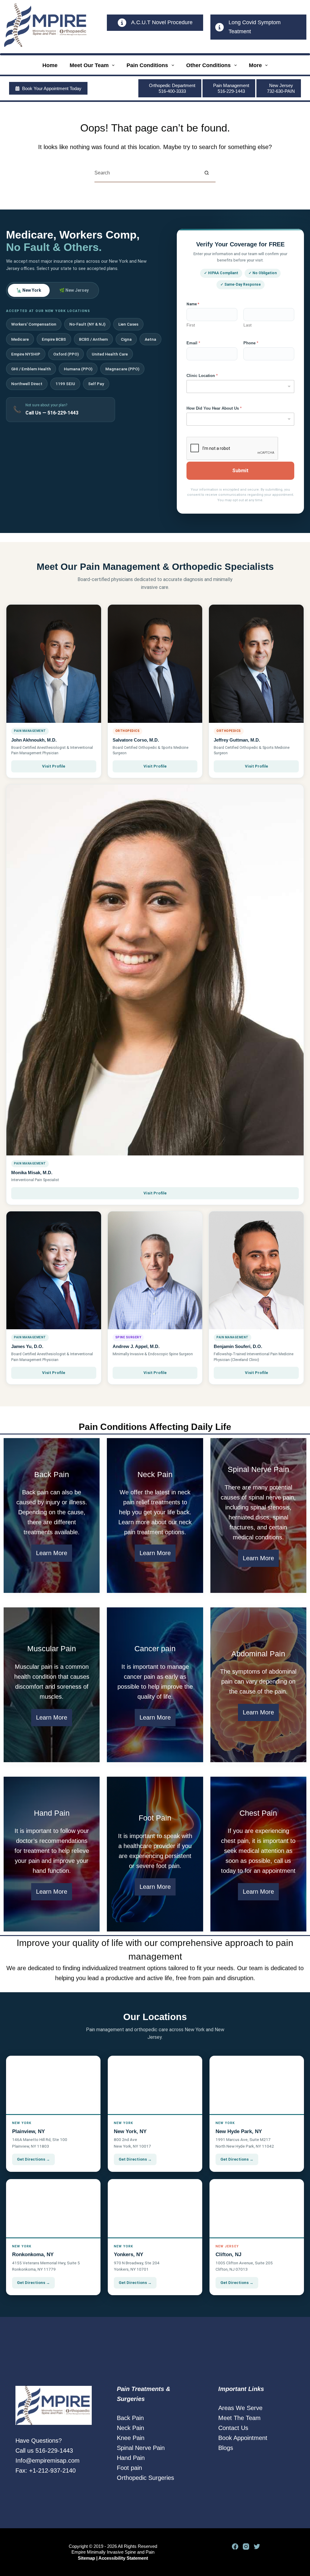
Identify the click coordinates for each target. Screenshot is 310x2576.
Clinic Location (202, 376)
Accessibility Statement (123, 2558)
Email (193, 343)
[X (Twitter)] (257, 2547)
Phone (251, 343)
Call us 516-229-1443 (44, 2451)
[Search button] (206, 173)
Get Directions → (33, 2159)
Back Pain (130, 2418)
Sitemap (86, 2558)
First (191, 325)
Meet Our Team (89, 65)
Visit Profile (54, 766)
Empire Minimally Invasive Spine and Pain (113, 2552)
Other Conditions (208, 65)
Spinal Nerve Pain (141, 2448)
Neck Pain (130, 2428)
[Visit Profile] (54, 664)
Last (247, 325)
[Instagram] (246, 2547)
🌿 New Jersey (74, 290)
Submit (240, 471)
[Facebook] (235, 2547)
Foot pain (129, 2468)
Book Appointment (243, 2438)
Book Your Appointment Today (52, 88)
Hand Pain (131, 2458)
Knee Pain (131, 2438)
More (255, 65)
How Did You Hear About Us (214, 408)
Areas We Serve (240, 2408)
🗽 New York (29, 290)
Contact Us (233, 2428)
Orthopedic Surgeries (145, 2478)
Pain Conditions (147, 65)
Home (50, 65)
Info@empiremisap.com (48, 2461)
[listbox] (240, 387)
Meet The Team (239, 2418)
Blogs (226, 2448)
